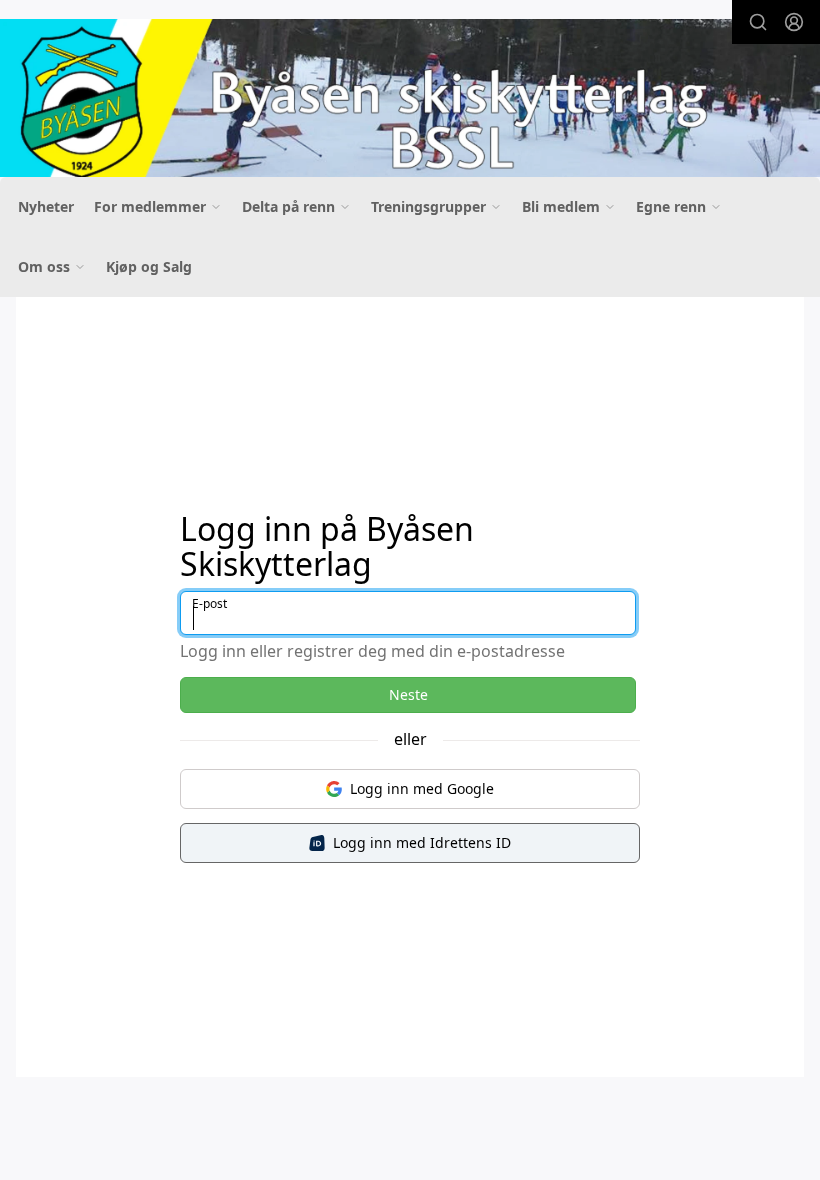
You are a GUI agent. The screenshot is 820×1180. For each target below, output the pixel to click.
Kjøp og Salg (149, 266)
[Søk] (758, 22)
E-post (209, 603)
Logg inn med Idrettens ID (422, 842)
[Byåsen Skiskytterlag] (410, 102)
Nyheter (46, 206)
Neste (408, 694)
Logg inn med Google (422, 788)
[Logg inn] (794, 22)
